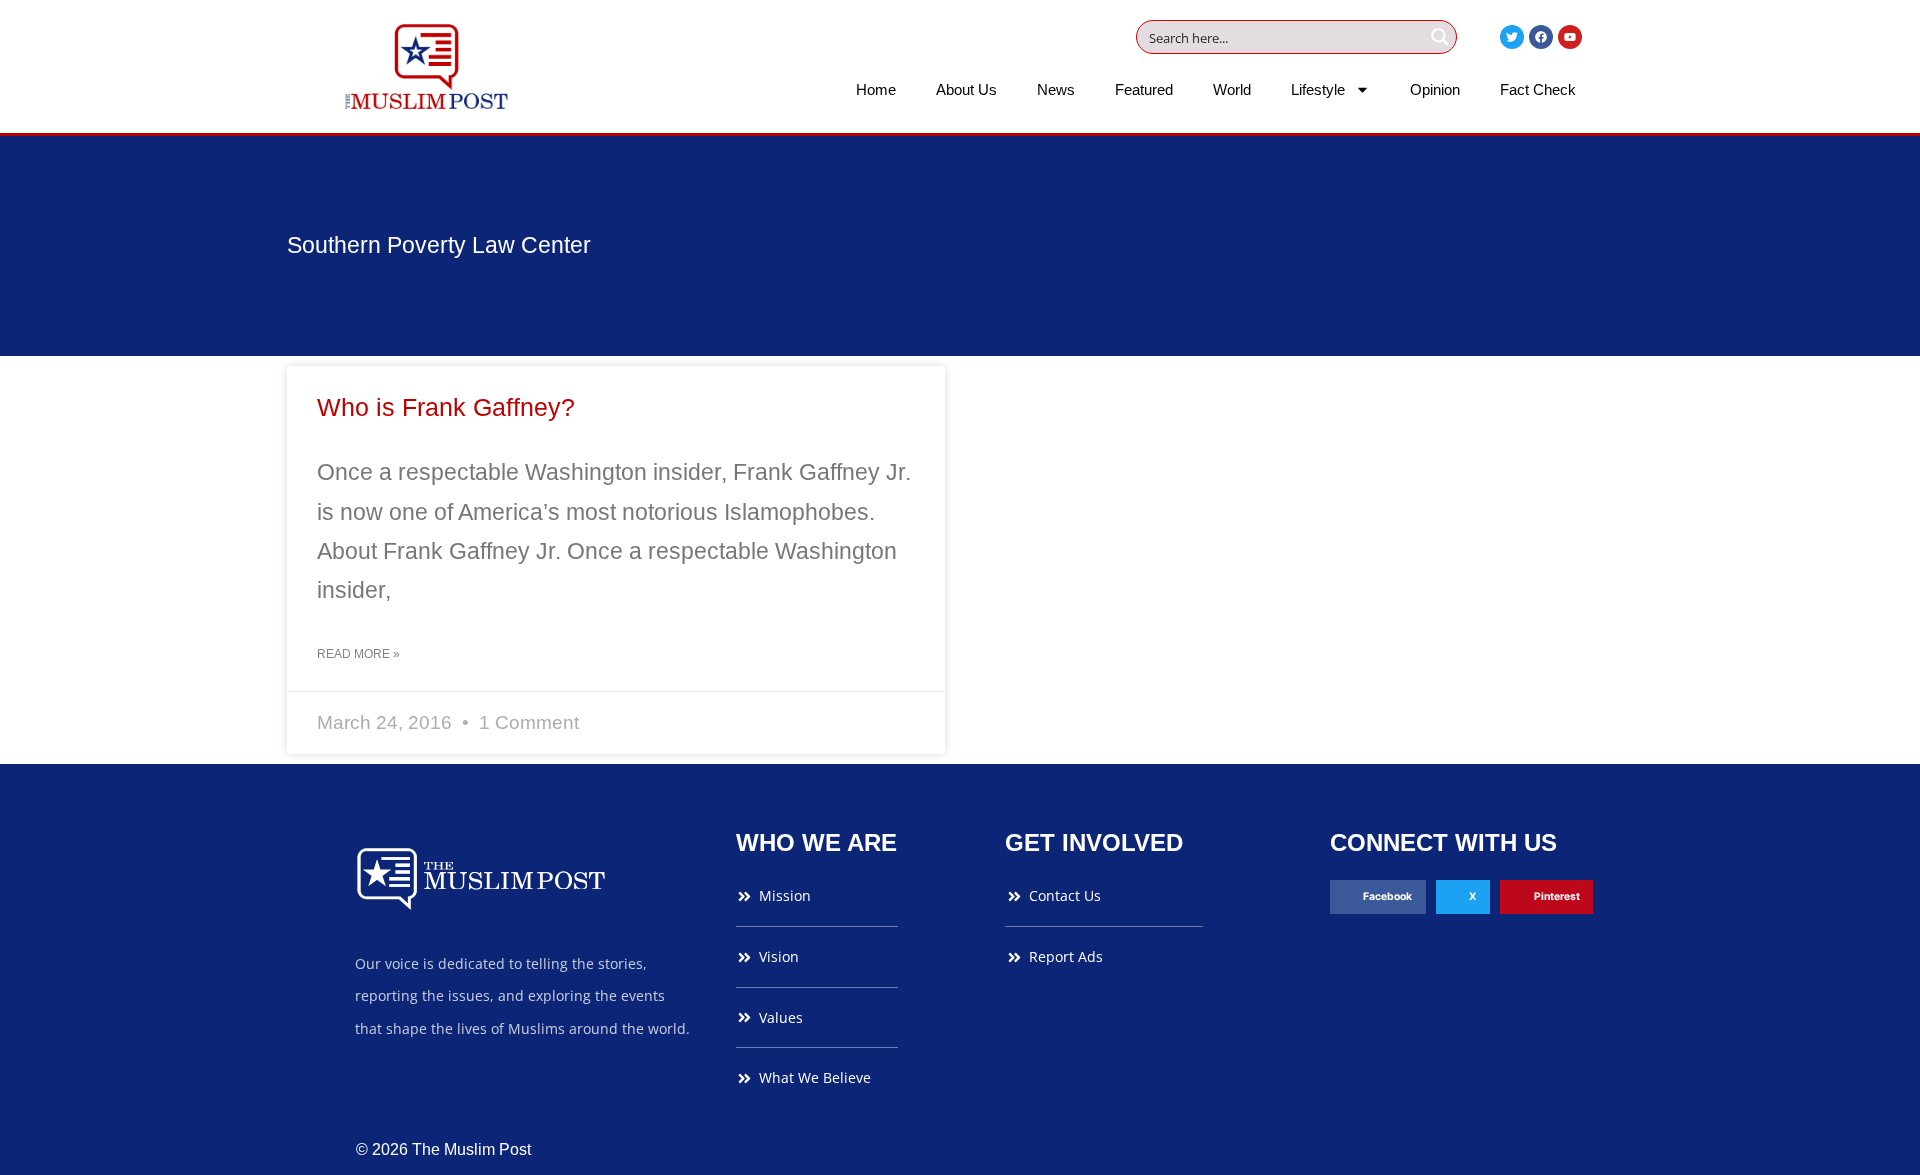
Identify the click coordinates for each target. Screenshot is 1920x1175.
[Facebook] (1541, 37)
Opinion (1435, 89)
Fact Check (1538, 89)
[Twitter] (1512, 37)
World (1232, 89)
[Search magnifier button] (1440, 37)
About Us (966, 89)
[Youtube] (1570, 37)
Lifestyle (1318, 89)
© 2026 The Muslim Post (443, 1149)
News (1056, 89)
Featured (1144, 89)
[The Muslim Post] (426, 66)
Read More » (358, 654)
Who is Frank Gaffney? (446, 407)
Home (876, 89)
